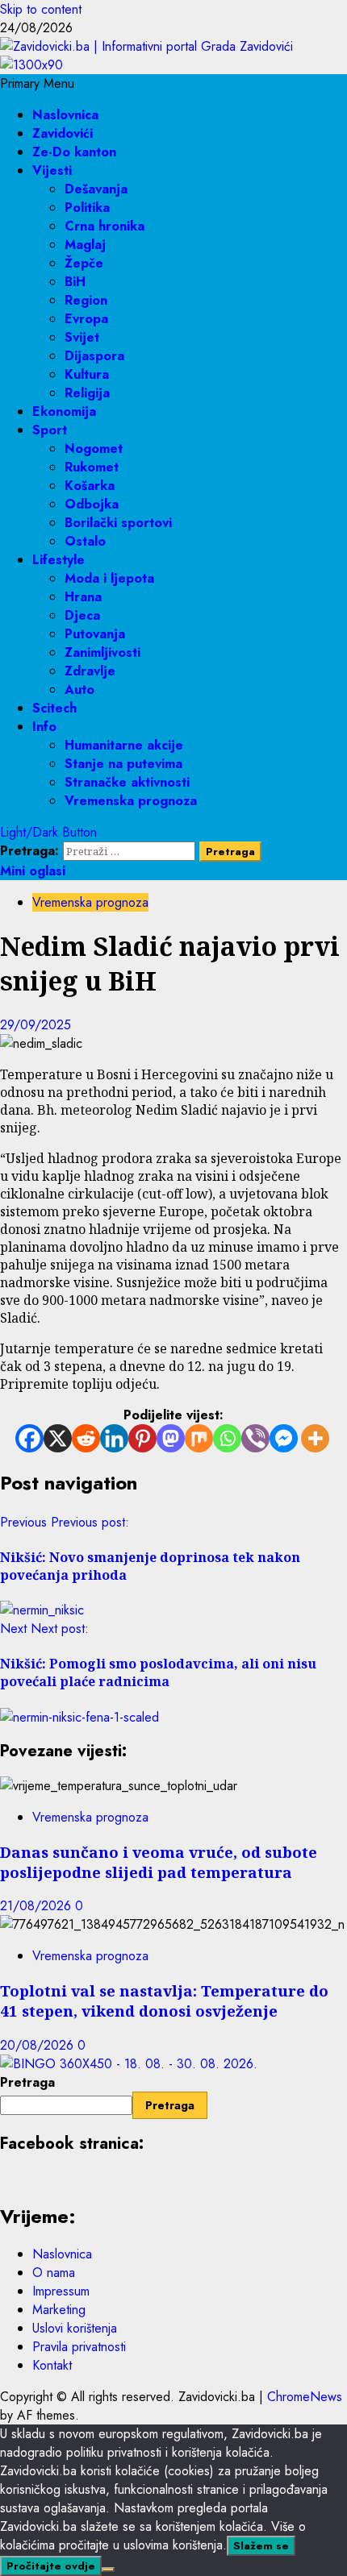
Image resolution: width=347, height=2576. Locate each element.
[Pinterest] (142, 1438)
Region (86, 300)
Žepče (84, 263)
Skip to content (41, 9)
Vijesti (52, 170)
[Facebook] (29, 1438)
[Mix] (199, 1438)
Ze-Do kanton (74, 152)
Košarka (90, 486)
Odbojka (92, 504)
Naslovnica (65, 115)
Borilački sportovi (118, 523)
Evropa (86, 319)
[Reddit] (86, 1438)
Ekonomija (64, 411)
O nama (54, 2273)
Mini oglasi (33, 871)
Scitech (54, 708)
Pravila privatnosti (79, 2347)
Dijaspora (94, 356)
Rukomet (92, 467)
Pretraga (27, 2082)
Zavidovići (63, 133)
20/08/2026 (39, 2045)
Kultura (87, 374)
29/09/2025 (36, 1025)
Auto (79, 690)
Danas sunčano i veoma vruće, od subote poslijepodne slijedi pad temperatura (159, 1862)
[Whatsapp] (227, 1438)
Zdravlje (90, 671)
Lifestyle (59, 560)
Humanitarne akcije (124, 745)
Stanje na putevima (123, 764)
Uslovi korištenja (75, 2328)
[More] (315, 1438)
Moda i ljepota (109, 578)
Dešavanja (96, 189)
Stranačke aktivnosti (127, 782)
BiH (75, 282)
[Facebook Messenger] (284, 1438)
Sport (50, 430)
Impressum (61, 2291)
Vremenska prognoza (131, 801)
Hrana (83, 597)
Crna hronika (105, 226)
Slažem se (261, 2546)
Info (44, 727)
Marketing (59, 2310)
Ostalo (85, 541)
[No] (108, 2570)
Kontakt (52, 2365)
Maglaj (85, 245)
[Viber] (255, 1438)
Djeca (82, 615)
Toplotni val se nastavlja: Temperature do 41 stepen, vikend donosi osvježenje (164, 2001)
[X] (58, 1438)
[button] (37, 83)
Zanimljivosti (102, 652)
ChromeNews (305, 2397)
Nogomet (94, 449)
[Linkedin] (114, 1438)
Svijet (82, 337)
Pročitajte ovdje (51, 2566)
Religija (87, 393)
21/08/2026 (38, 1906)
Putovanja (95, 634)
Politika (87, 208)
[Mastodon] (171, 1438)
